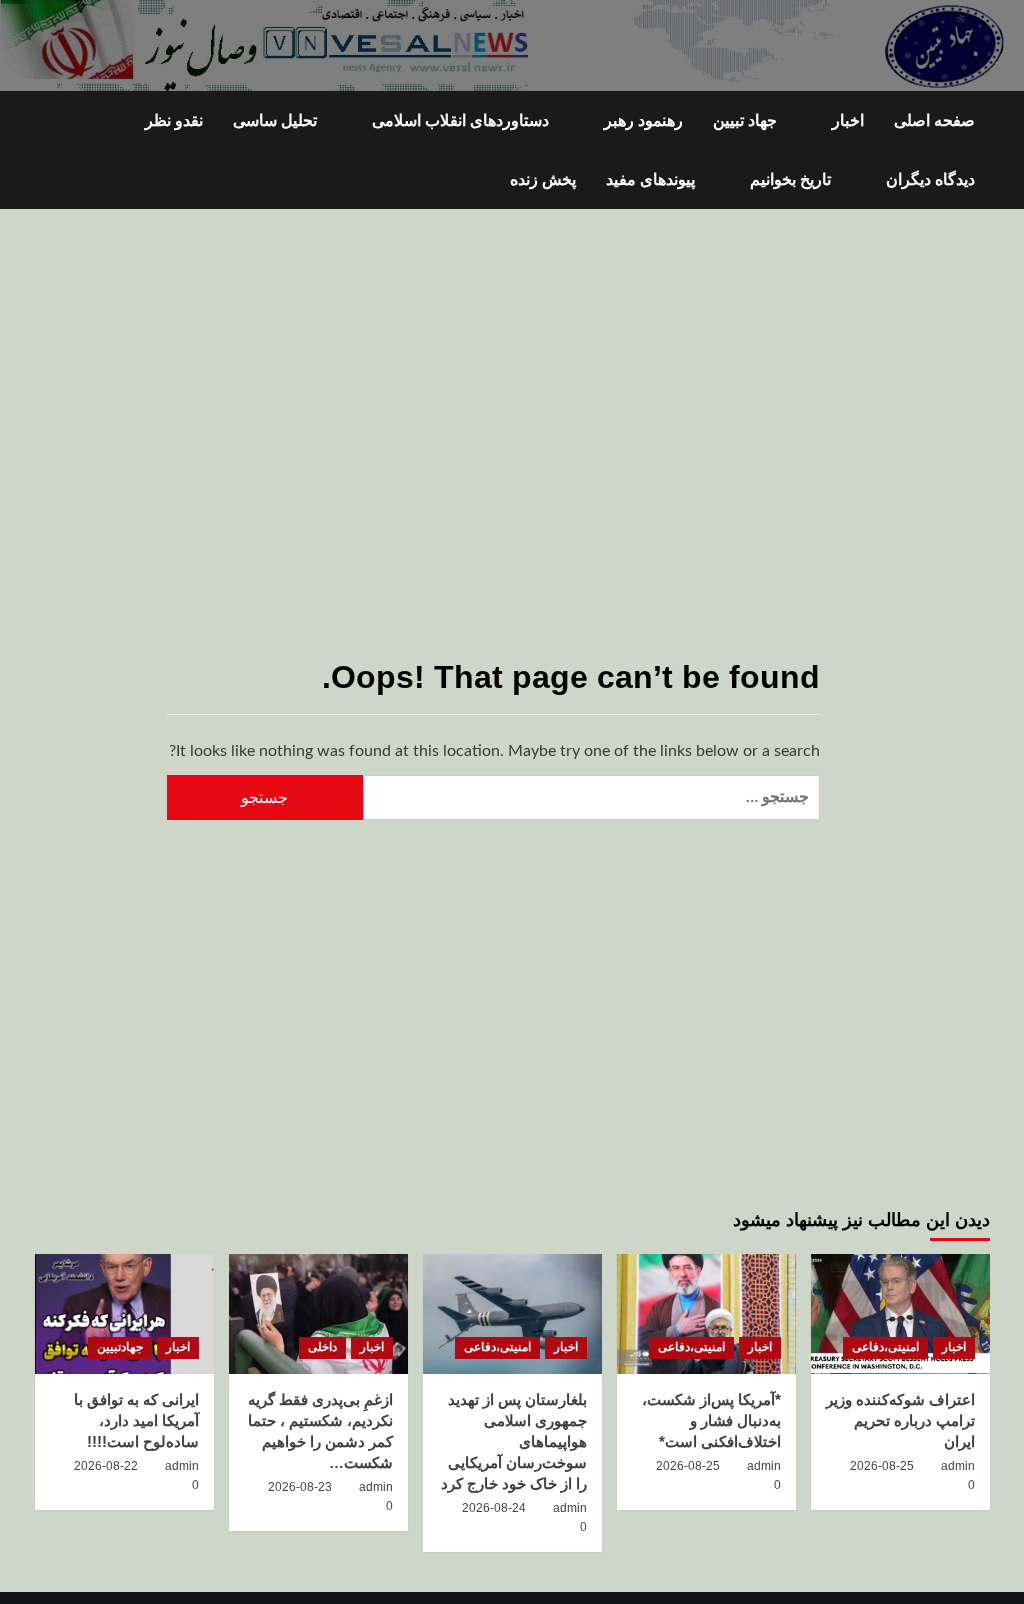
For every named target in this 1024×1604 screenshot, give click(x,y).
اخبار (848, 120)
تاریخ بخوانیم (790, 179)
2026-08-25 (882, 1466)
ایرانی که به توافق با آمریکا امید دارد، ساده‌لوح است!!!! (136, 1420)
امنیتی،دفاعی (885, 1347)
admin (958, 1466)
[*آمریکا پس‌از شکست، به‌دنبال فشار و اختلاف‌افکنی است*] (706, 1313)
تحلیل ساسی (275, 120)
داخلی (322, 1347)
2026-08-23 (300, 1487)
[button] (47, 150)
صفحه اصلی (934, 120)
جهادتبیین (120, 1347)
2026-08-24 (494, 1508)
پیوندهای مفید (650, 179)
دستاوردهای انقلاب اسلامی (460, 120)
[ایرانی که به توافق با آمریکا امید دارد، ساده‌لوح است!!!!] (124, 1313)
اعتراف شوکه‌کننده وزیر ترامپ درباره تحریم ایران (900, 1420)
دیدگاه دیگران (930, 179)
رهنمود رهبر (643, 120)
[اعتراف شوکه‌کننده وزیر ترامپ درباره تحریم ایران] (900, 1313)
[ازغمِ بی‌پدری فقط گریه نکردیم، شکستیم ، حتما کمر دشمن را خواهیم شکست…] (318, 1313)
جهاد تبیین (745, 120)
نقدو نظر (174, 120)
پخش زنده (543, 179)
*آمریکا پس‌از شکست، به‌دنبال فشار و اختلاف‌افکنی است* (711, 1420)
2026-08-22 (106, 1466)
